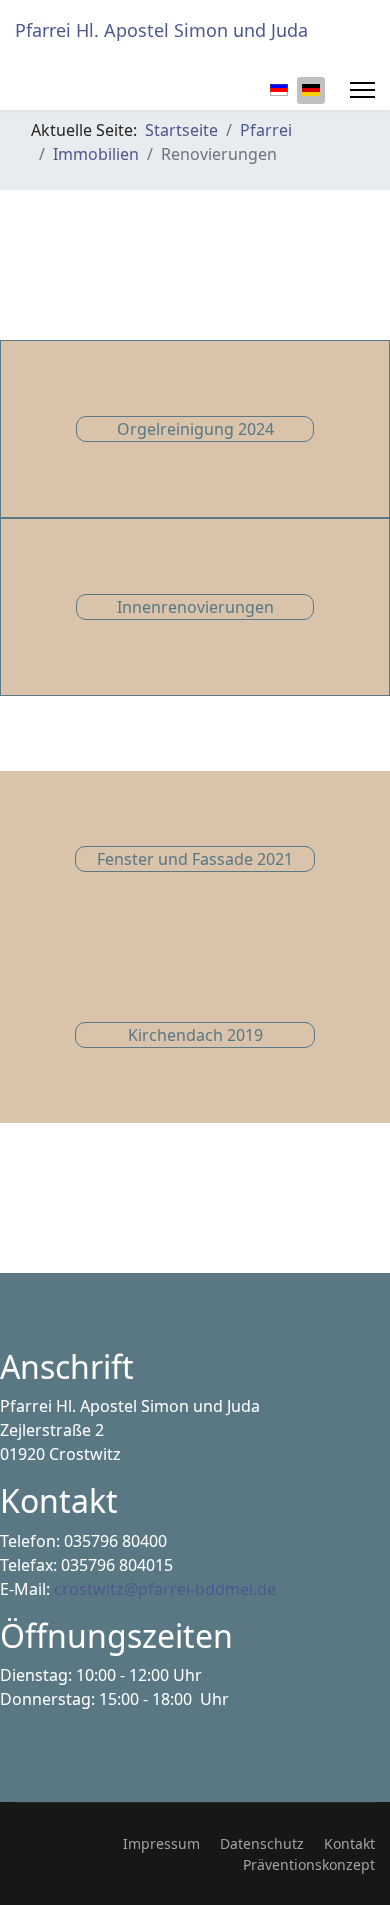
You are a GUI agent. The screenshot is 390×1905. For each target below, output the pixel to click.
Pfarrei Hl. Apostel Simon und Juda (161, 30)
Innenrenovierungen (195, 607)
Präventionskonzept (309, 1864)
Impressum (161, 1843)
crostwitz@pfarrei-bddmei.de (165, 1589)
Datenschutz (262, 1843)
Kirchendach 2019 (195, 1035)
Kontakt (349, 1843)
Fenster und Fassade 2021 (195, 859)
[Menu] (362, 90)
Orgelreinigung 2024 (195, 429)
